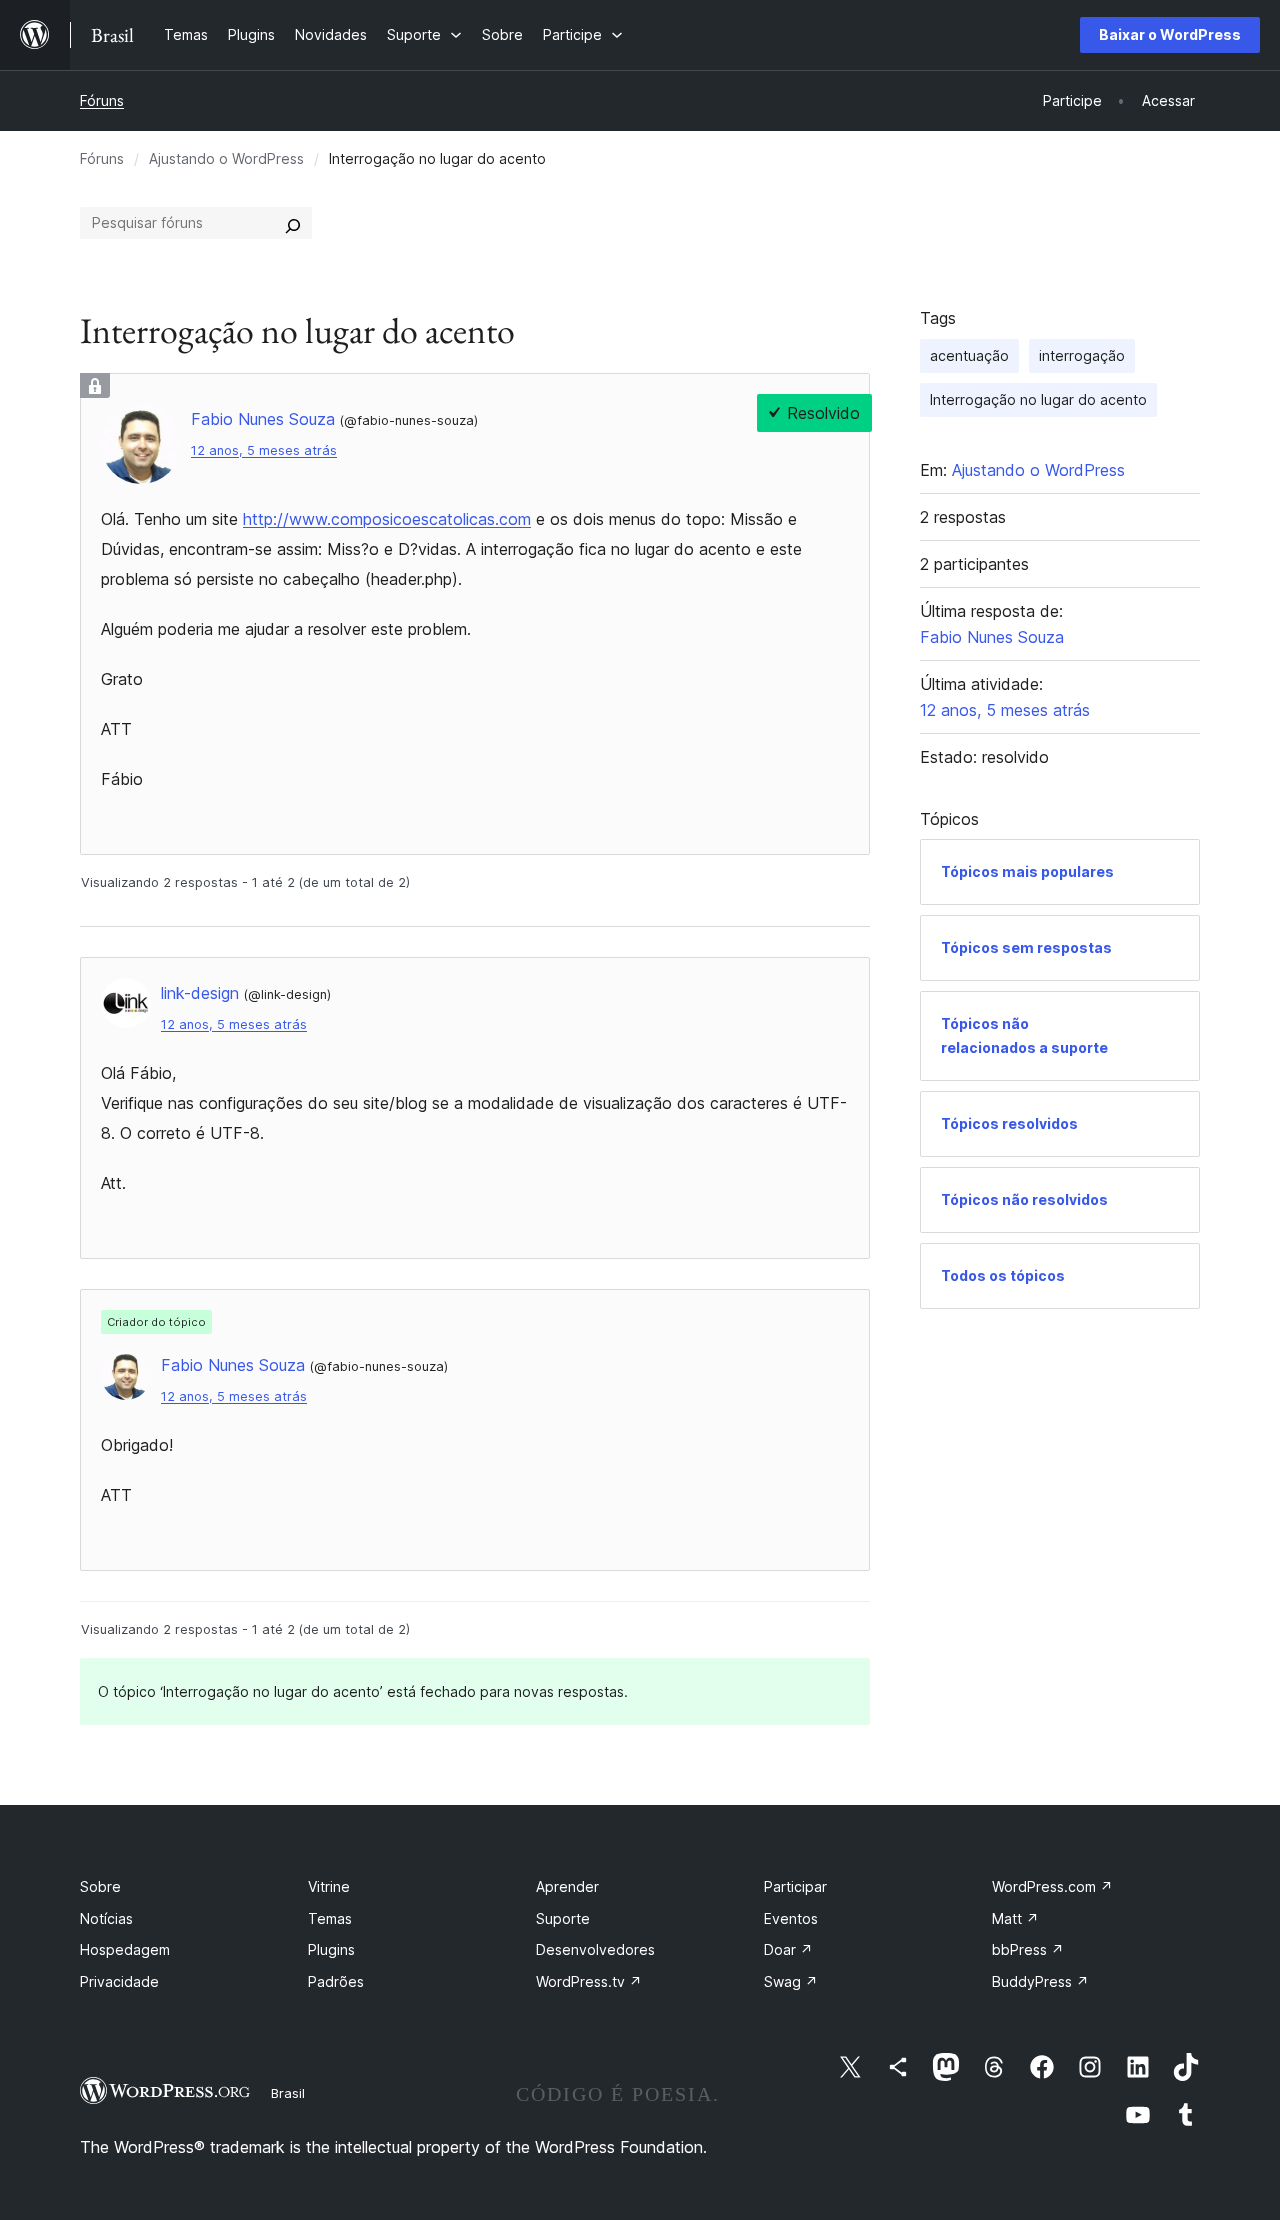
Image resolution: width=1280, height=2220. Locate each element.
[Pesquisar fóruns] (293, 223)
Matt (1015, 1918)
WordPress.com (1052, 1886)
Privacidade (119, 1981)
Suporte (563, 1918)
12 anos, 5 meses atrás (264, 450)
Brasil (288, 2093)
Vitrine (329, 1886)
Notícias (106, 1918)
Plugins (331, 1949)
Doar (788, 1949)
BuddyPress (1040, 1981)
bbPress (1028, 1949)
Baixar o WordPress (1170, 34)
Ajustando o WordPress (226, 158)
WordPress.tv (589, 1981)
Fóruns (102, 100)
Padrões (336, 1981)
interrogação (1082, 355)
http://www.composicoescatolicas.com (387, 519)
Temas (330, 1918)
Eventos (791, 1918)
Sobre (100, 1886)
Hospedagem (125, 1949)
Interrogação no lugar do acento (1038, 399)
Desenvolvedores (595, 1949)
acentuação (969, 355)
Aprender (567, 1886)
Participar (795, 1886)
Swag (791, 1981)
